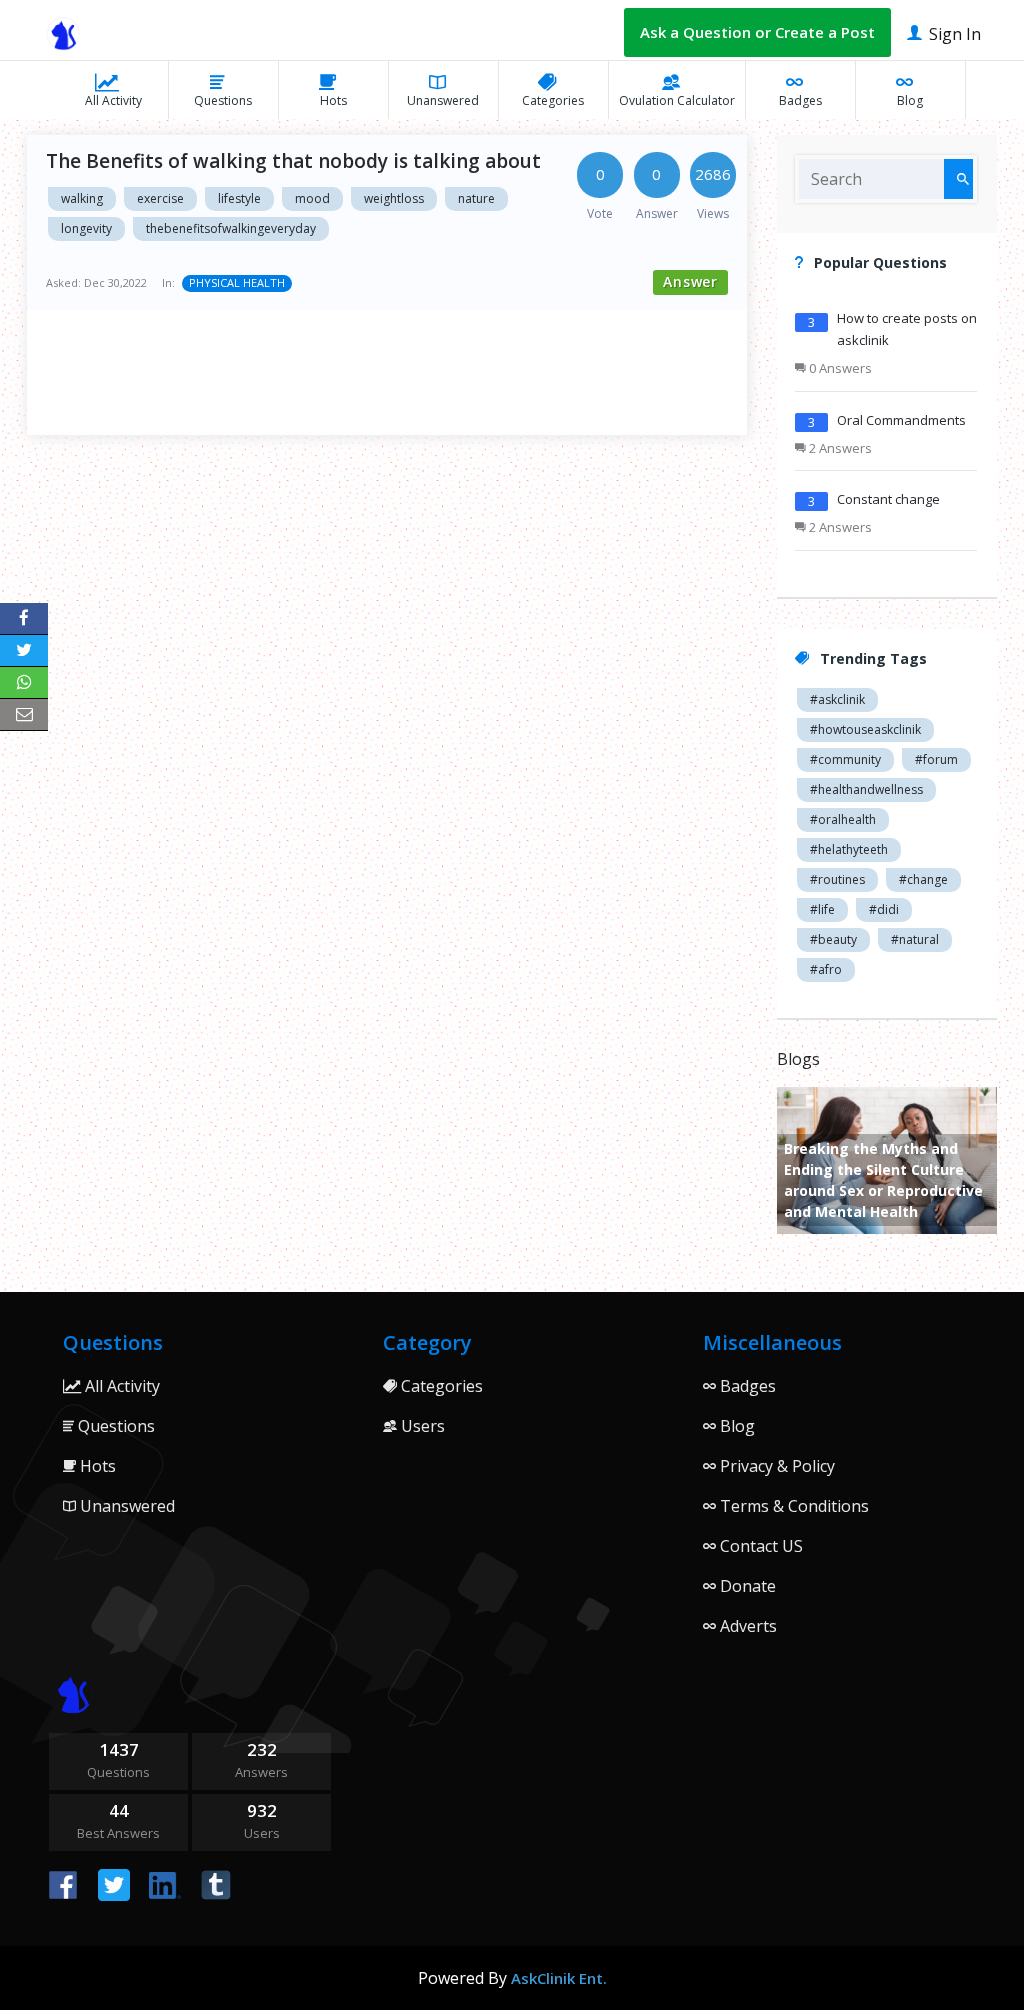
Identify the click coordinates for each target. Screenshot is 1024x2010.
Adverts (746, 1626)
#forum (936, 759)
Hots (333, 100)
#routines (837, 879)
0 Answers (839, 368)
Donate (746, 1586)
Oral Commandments (901, 420)
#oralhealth (843, 819)
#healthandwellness (866, 789)
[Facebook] (24, 619)
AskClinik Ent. (559, 1978)
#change (923, 879)
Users (421, 1426)
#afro (826, 969)
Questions (223, 100)
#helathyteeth (849, 849)
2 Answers (839, 448)
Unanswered (443, 100)
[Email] (24, 715)
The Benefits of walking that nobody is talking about (293, 161)
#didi (884, 909)
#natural (915, 939)
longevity (86, 228)
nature (476, 198)
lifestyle (239, 198)
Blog (910, 100)
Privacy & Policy (775, 1466)
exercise (160, 198)
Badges (800, 100)
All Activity (113, 100)
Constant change (888, 499)
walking (82, 198)
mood (312, 198)
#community (845, 759)
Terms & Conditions (792, 1506)
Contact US (759, 1546)
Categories (553, 100)
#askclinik (837, 699)
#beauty (833, 939)
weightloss (394, 198)
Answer (690, 281)
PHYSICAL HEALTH (237, 282)
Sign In (953, 34)
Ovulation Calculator (677, 100)
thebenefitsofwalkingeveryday (231, 228)
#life (822, 909)
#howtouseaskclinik (865, 729)
